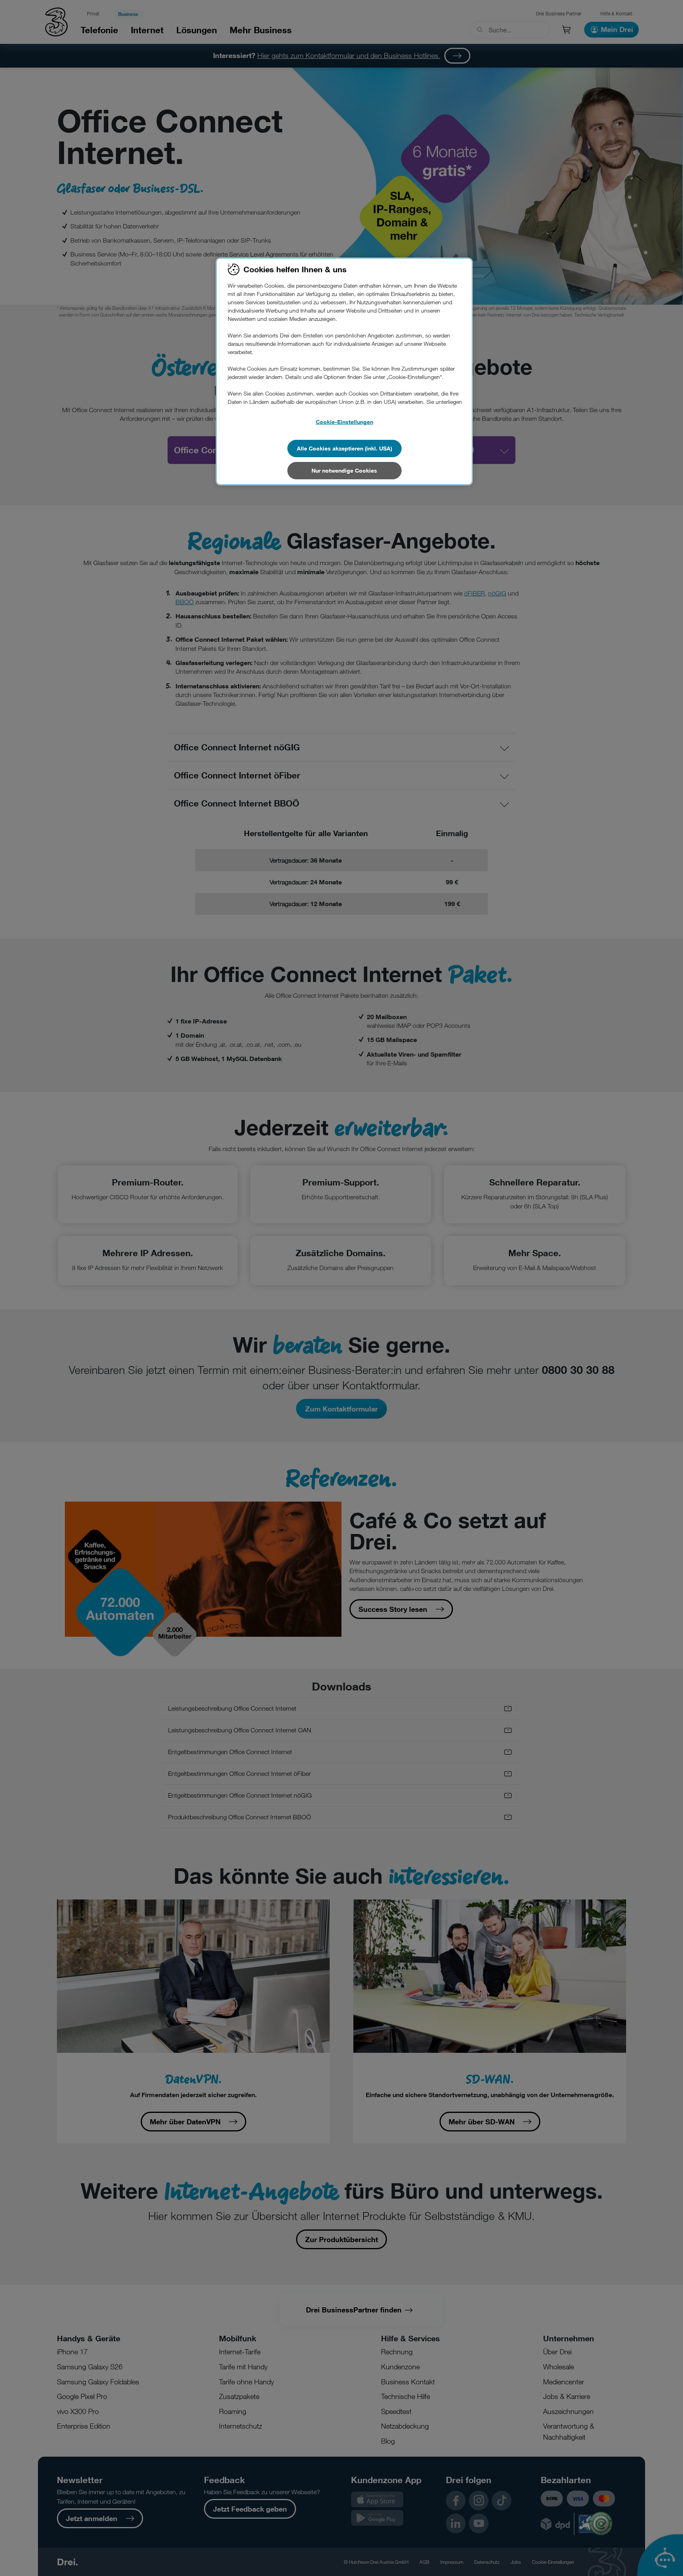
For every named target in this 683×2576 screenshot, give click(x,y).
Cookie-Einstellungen (344, 422)
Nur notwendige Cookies (344, 470)
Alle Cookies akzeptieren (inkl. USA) (344, 448)
